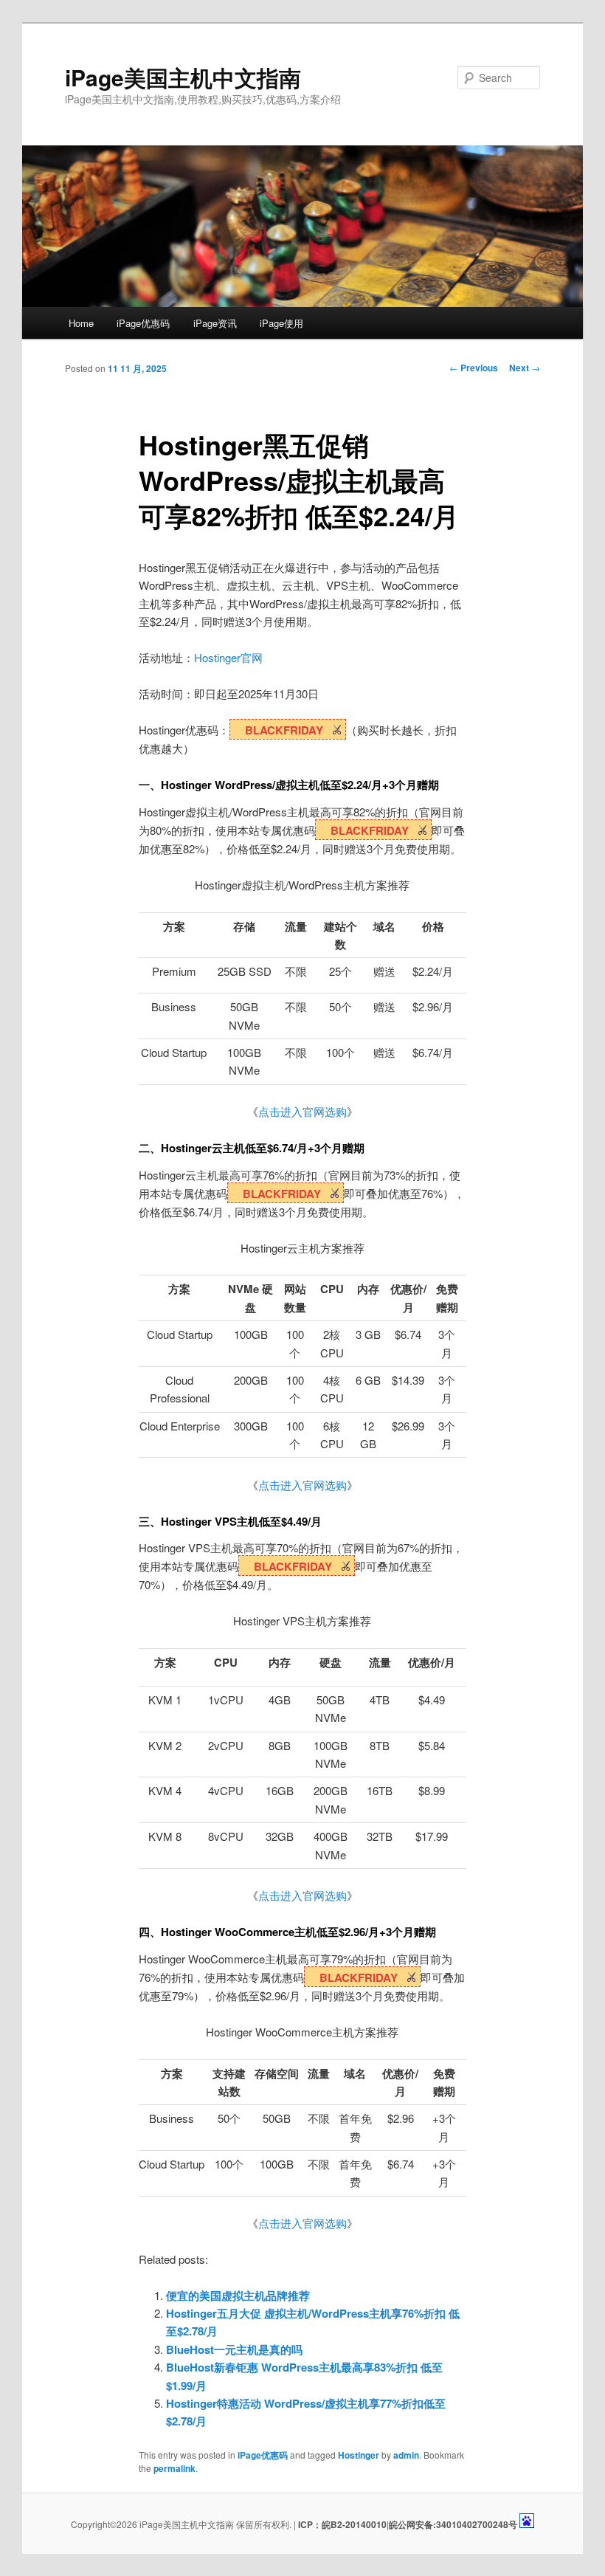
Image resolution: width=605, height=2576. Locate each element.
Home (81, 323)
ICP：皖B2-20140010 (341, 2524)
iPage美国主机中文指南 (183, 77)
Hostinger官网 (228, 657)
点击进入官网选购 (302, 1111)
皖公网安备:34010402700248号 (453, 2524)
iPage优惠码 (143, 323)
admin (406, 2455)
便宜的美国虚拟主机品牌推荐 (238, 2296)
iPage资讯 (215, 323)
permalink (174, 2468)
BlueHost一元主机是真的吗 (234, 2349)
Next (525, 368)
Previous (474, 368)
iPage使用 (281, 323)
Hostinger (359, 2455)
